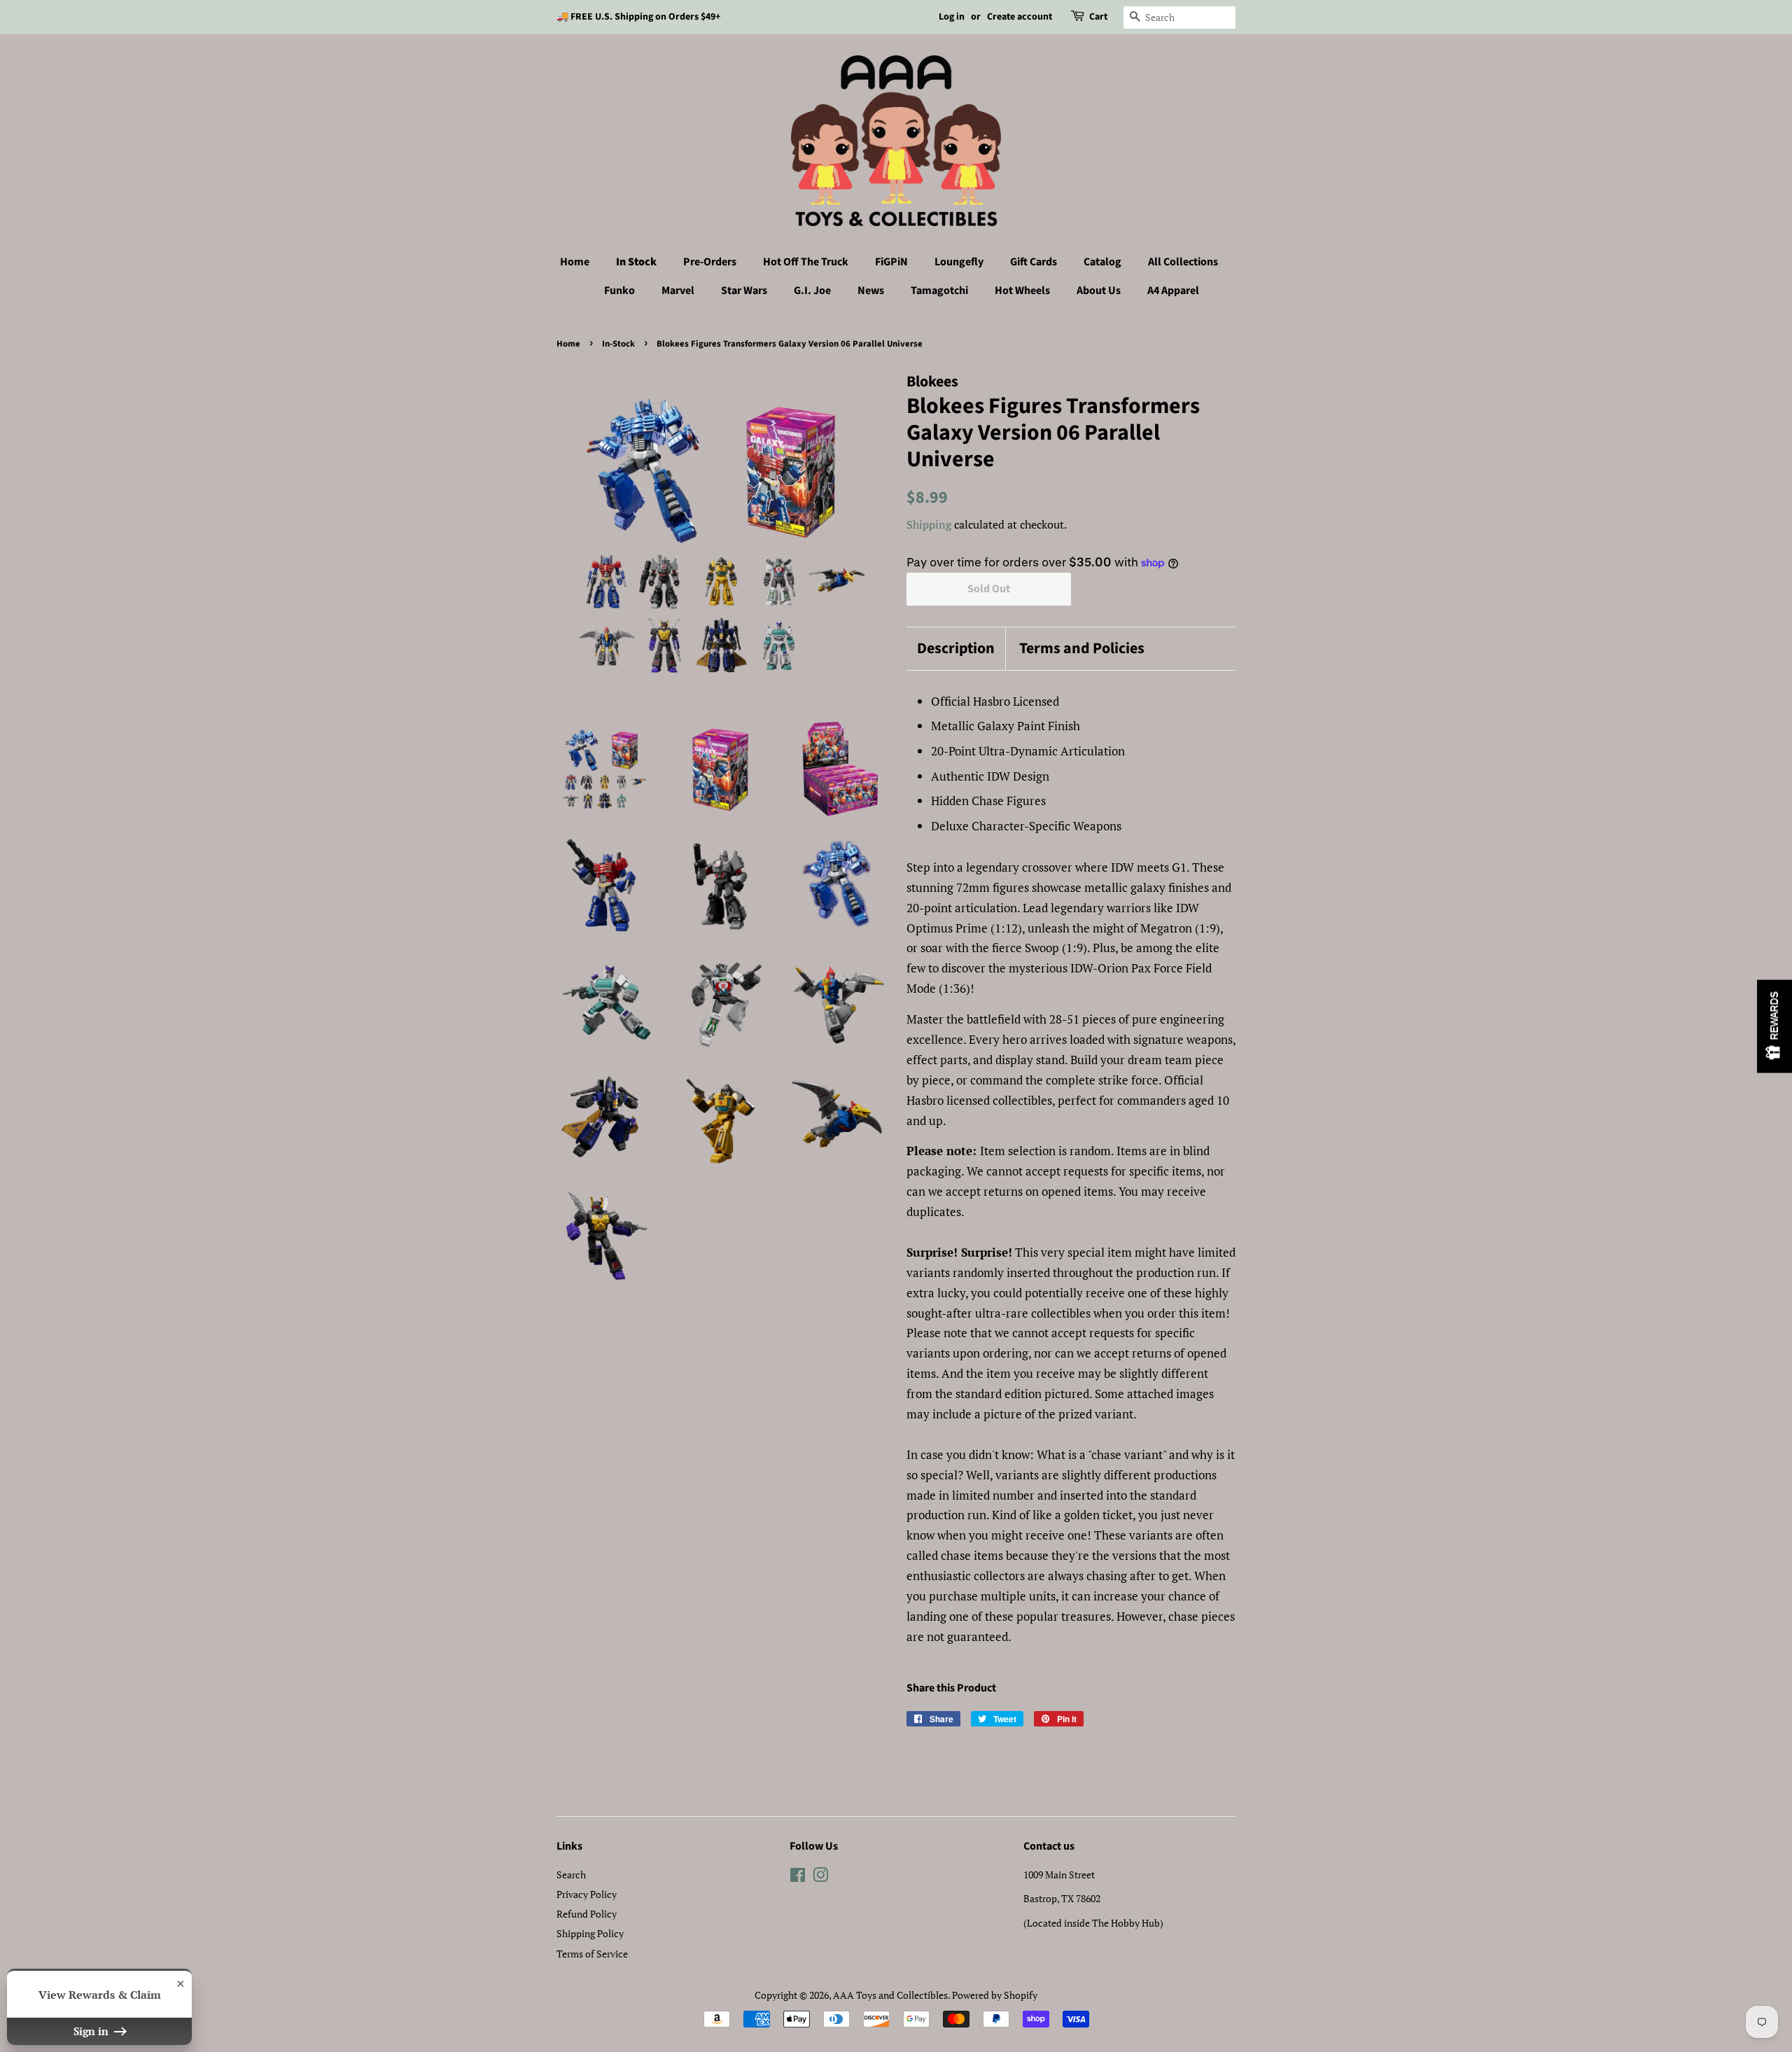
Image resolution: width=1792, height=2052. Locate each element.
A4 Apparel (1173, 291)
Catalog (1102, 262)
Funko (619, 291)
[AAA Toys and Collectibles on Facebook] (798, 1877)
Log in (952, 17)
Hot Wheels (1022, 291)
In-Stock (618, 344)
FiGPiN (891, 262)
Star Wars (744, 291)
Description (956, 649)
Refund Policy (587, 1914)
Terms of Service (592, 1954)
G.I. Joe (812, 291)
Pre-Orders (710, 262)
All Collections (1183, 262)
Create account (1020, 17)
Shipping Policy (590, 1933)
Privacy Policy (587, 1894)
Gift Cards (1034, 262)
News (871, 291)
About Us (1099, 291)
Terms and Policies (1082, 649)
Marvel (678, 291)
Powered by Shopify (995, 1995)
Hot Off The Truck (806, 262)
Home (575, 262)
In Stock (636, 262)
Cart (1098, 17)
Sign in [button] (92, 2031)
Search (571, 1875)
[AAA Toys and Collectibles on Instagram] (820, 1877)
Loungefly (959, 262)
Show (1774, 1026)
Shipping (929, 524)
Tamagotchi (939, 291)
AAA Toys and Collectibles (890, 1995)
